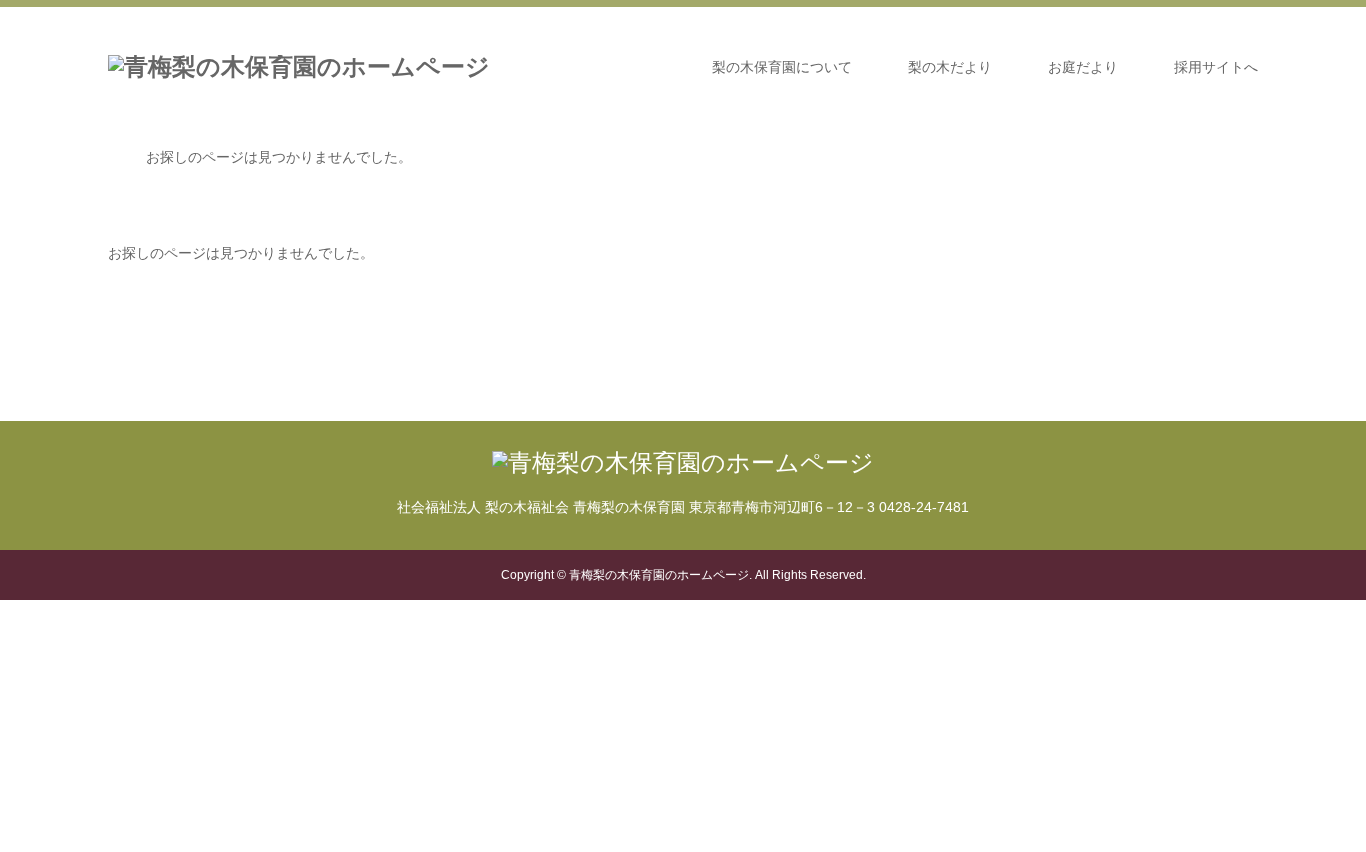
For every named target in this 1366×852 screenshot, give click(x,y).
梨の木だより (950, 67)
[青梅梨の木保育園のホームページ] (299, 67)
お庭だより (1083, 67)
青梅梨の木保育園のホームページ (659, 575)
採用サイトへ (1216, 67)
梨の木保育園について (782, 67)
